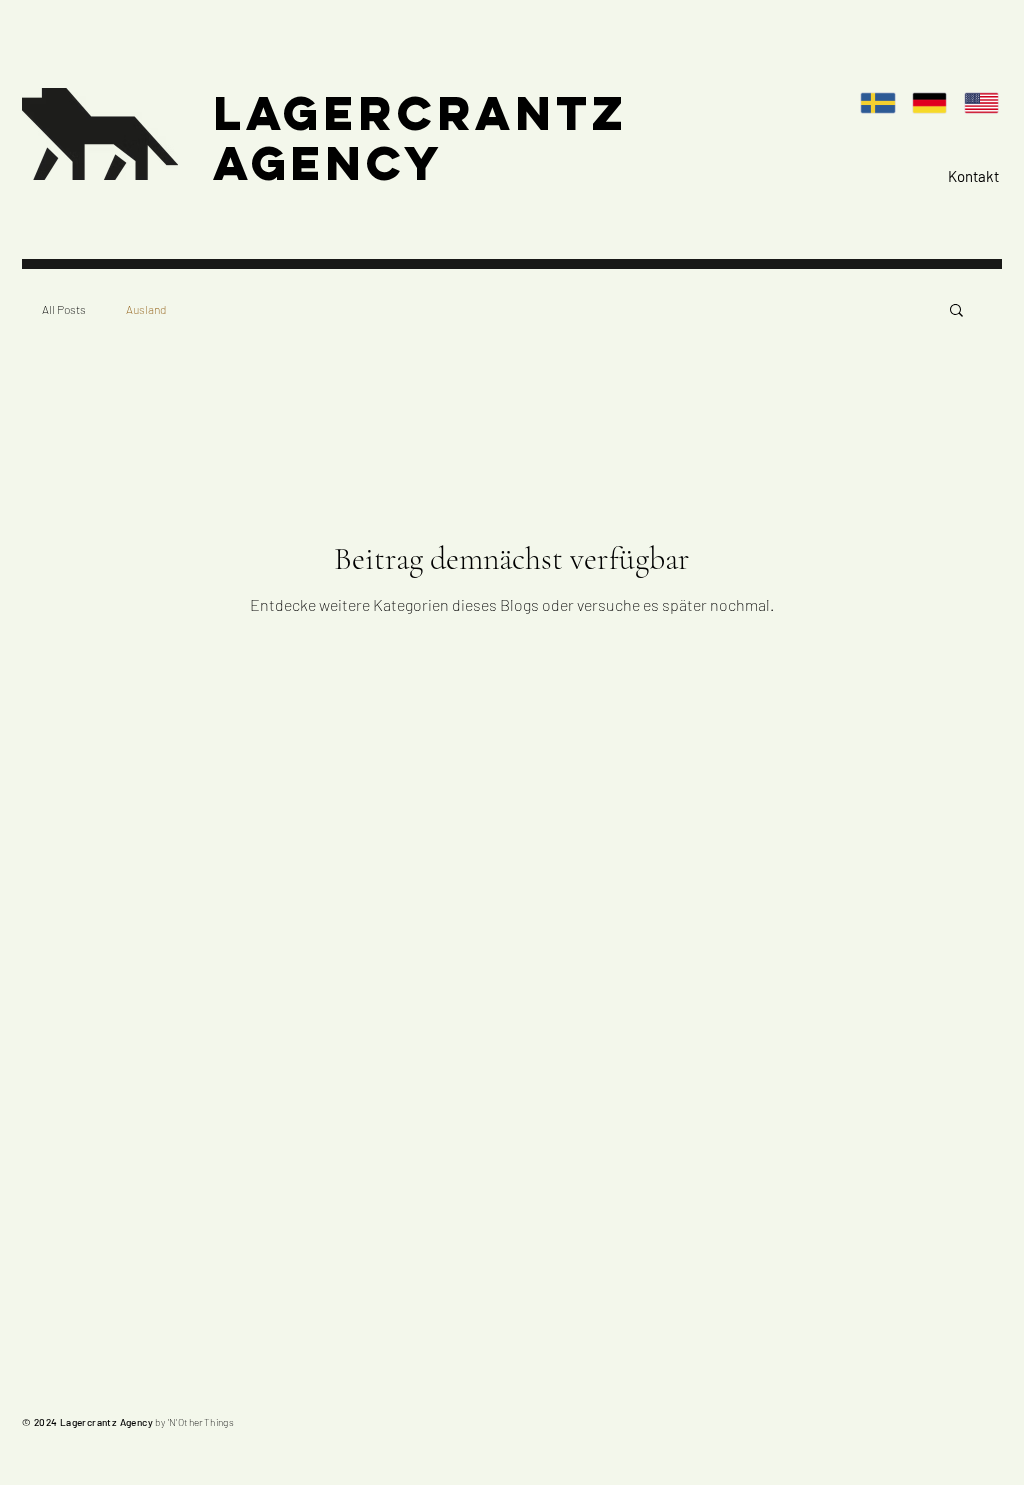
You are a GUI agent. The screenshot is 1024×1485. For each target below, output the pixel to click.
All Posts (64, 309)
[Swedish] (884, 102)
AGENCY (328, 163)
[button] (956, 311)
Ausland (146, 309)
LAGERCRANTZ (420, 113)
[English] (987, 102)
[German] (936, 102)
